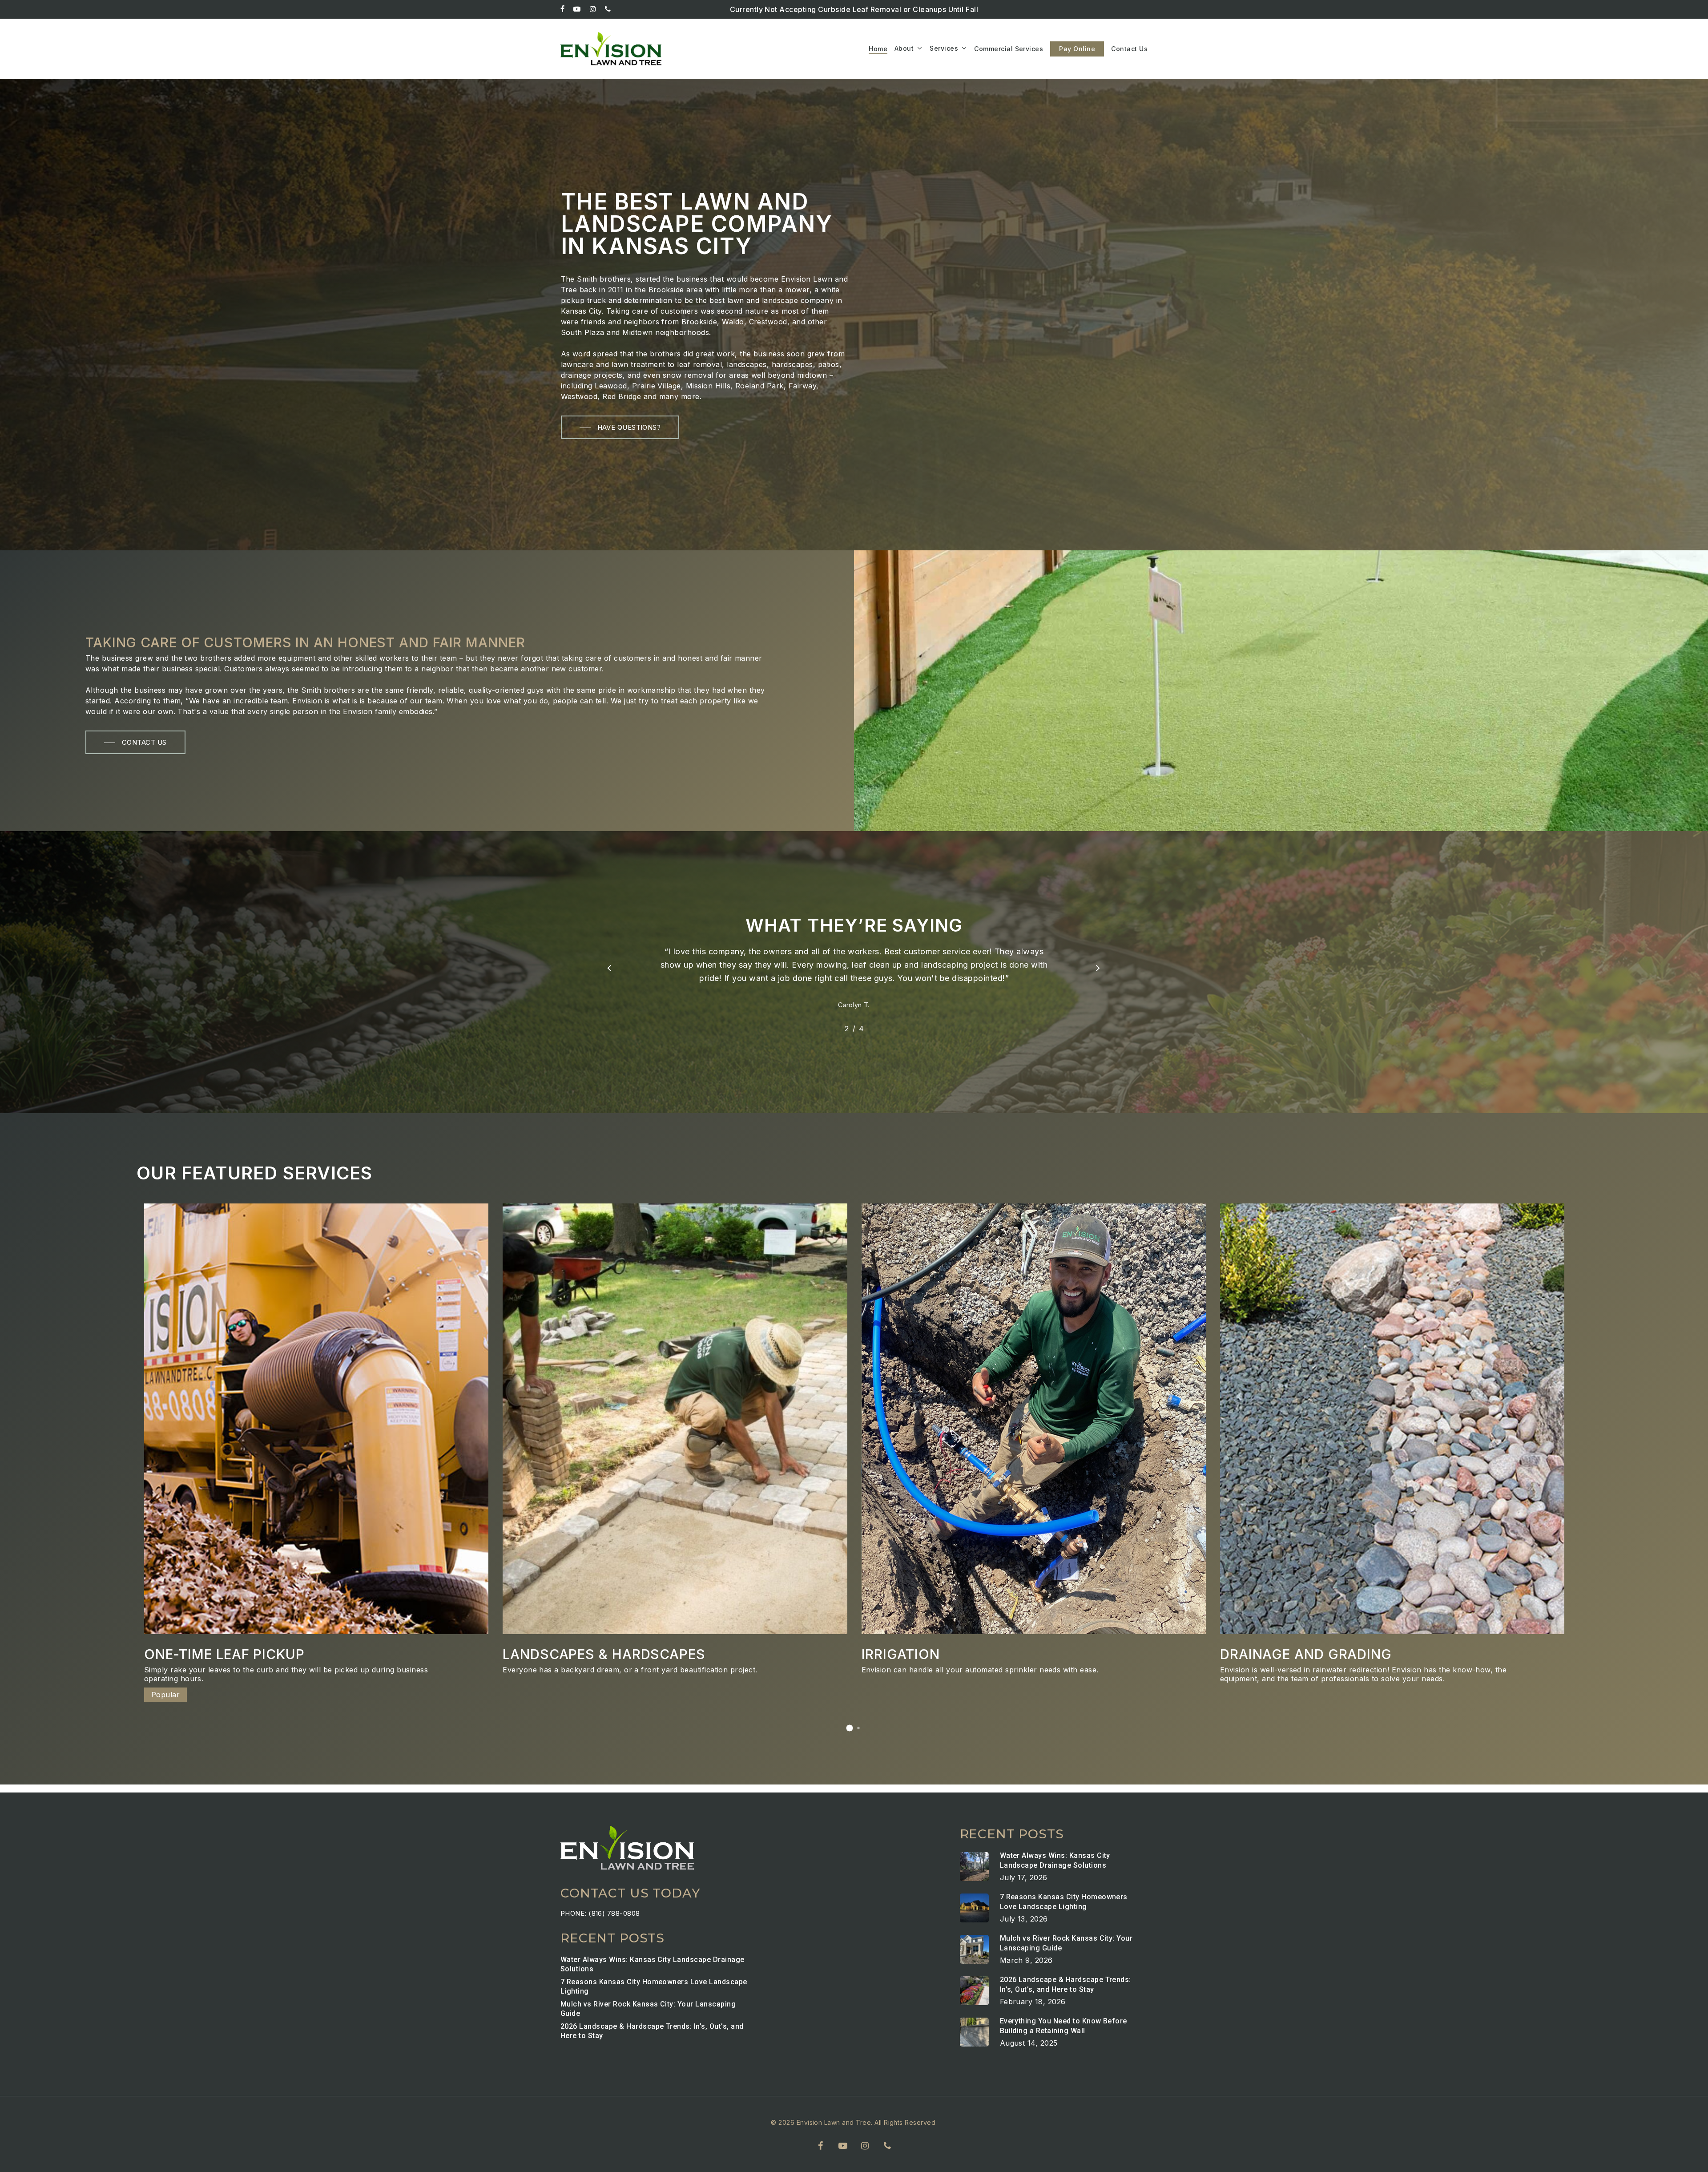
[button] (620, 427)
